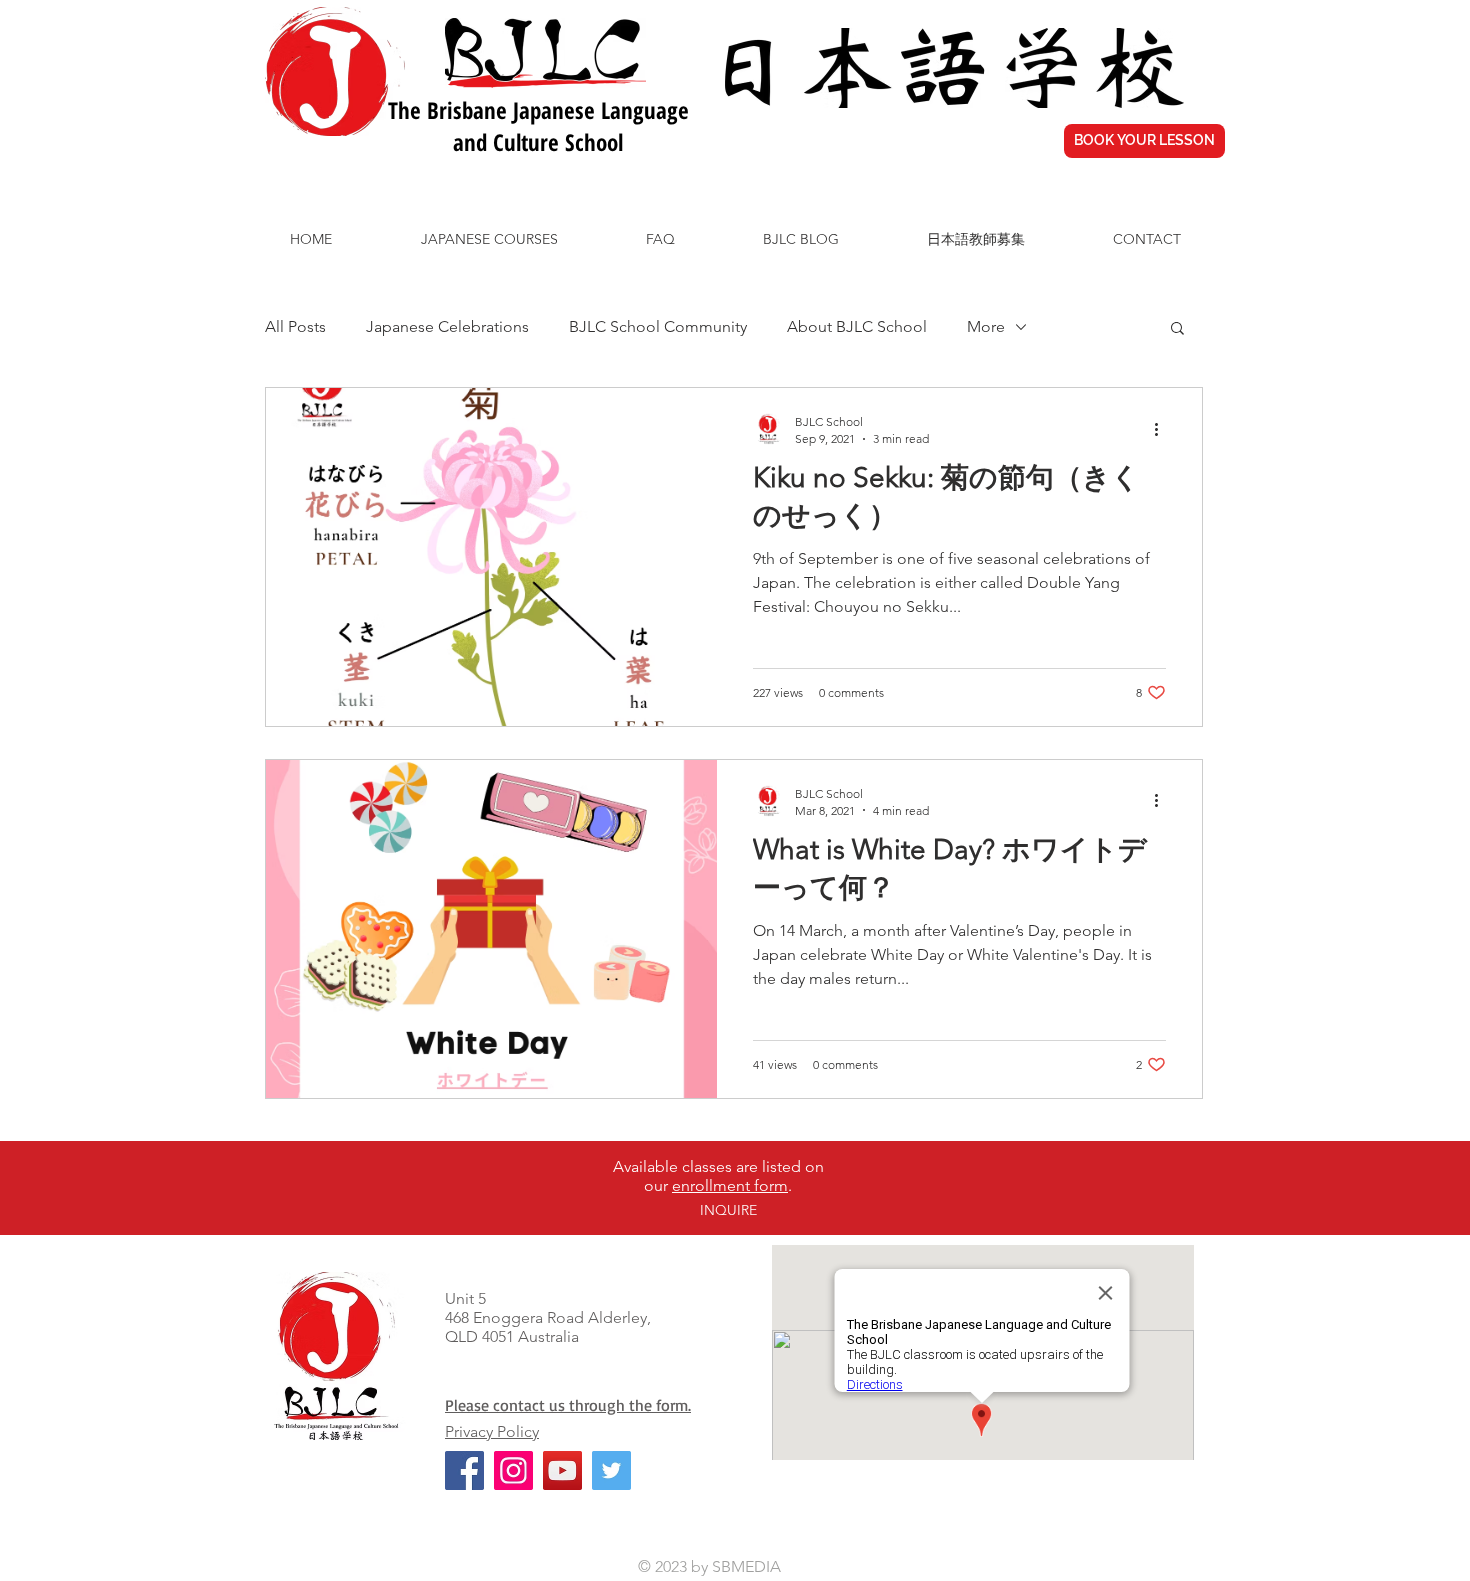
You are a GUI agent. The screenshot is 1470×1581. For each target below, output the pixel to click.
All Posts (295, 326)
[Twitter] (611, 1470)
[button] (1177, 329)
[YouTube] (562, 1470)
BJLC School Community (658, 326)
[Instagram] (513, 1470)
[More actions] (1163, 429)
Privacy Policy (492, 1431)
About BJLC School (857, 326)
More (986, 326)
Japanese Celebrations (447, 326)
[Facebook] (464, 1470)
